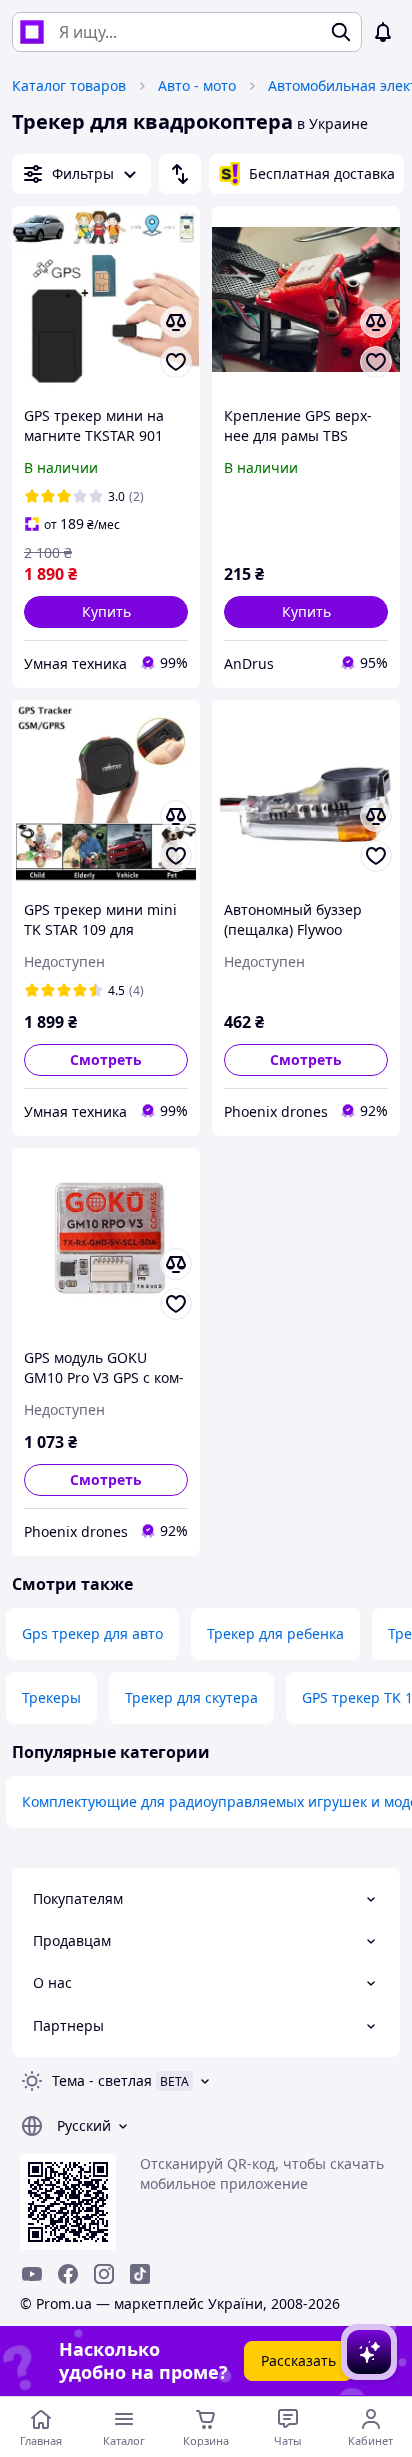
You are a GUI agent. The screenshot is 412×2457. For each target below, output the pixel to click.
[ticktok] (140, 2274)
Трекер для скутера (191, 1697)
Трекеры (51, 1697)
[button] (106, 612)
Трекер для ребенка (275, 1633)
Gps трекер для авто (92, 1633)
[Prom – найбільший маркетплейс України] (32, 32)
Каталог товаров (69, 85)
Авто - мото (197, 85)
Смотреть (106, 1059)
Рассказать (298, 2360)
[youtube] (32, 2274)
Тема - (102, 2080)
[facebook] (68, 2274)
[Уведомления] (383, 32)
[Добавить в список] (176, 362)
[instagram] (104, 2274)
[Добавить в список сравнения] (176, 322)
